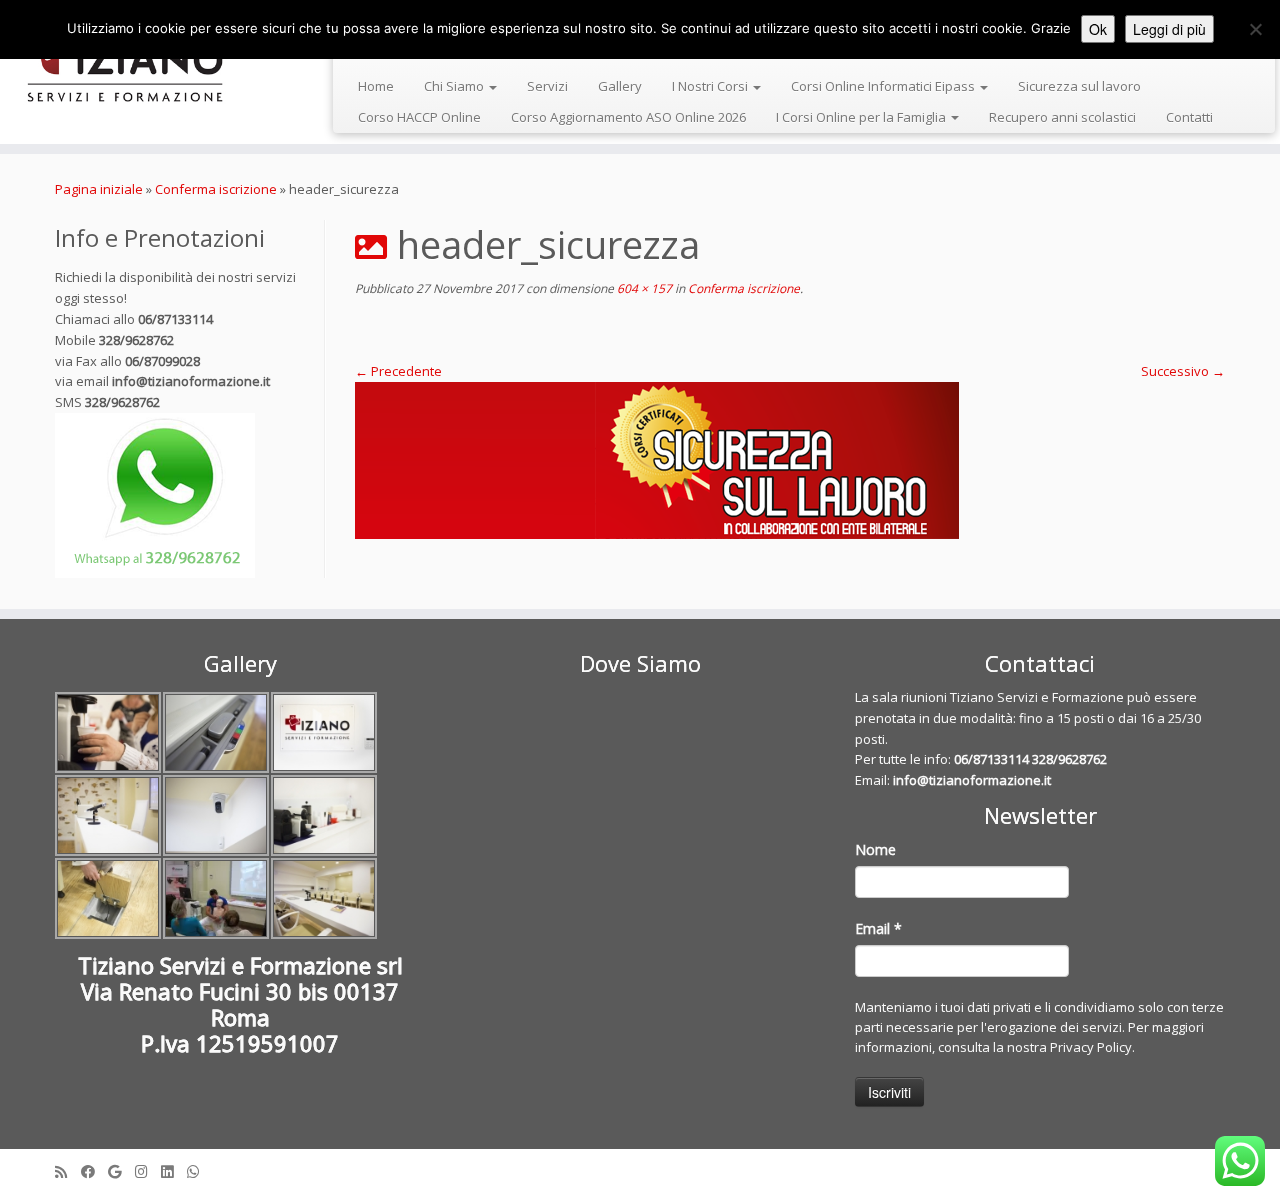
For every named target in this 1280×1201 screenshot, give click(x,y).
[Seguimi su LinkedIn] (174, 1171)
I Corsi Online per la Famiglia (862, 117)
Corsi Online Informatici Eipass (884, 86)
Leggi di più (1169, 29)
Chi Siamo (455, 86)
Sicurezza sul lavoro (1079, 86)
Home (376, 86)
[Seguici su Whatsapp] (200, 1171)
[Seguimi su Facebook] (94, 1171)
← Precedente (398, 371)
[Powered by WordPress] (640, 1167)
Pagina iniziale (99, 189)
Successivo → (1183, 371)
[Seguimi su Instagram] (148, 1171)
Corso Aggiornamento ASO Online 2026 (628, 117)
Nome (875, 849)
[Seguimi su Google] (121, 1171)
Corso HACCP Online (419, 117)
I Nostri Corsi (711, 86)
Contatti (1189, 117)
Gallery (620, 86)
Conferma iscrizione (216, 189)
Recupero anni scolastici (1062, 117)
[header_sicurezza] (790, 460)
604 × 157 (643, 288)
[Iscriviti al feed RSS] (68, 1171)
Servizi (547, 86)
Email (878, 928)
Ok (1098, 29)
